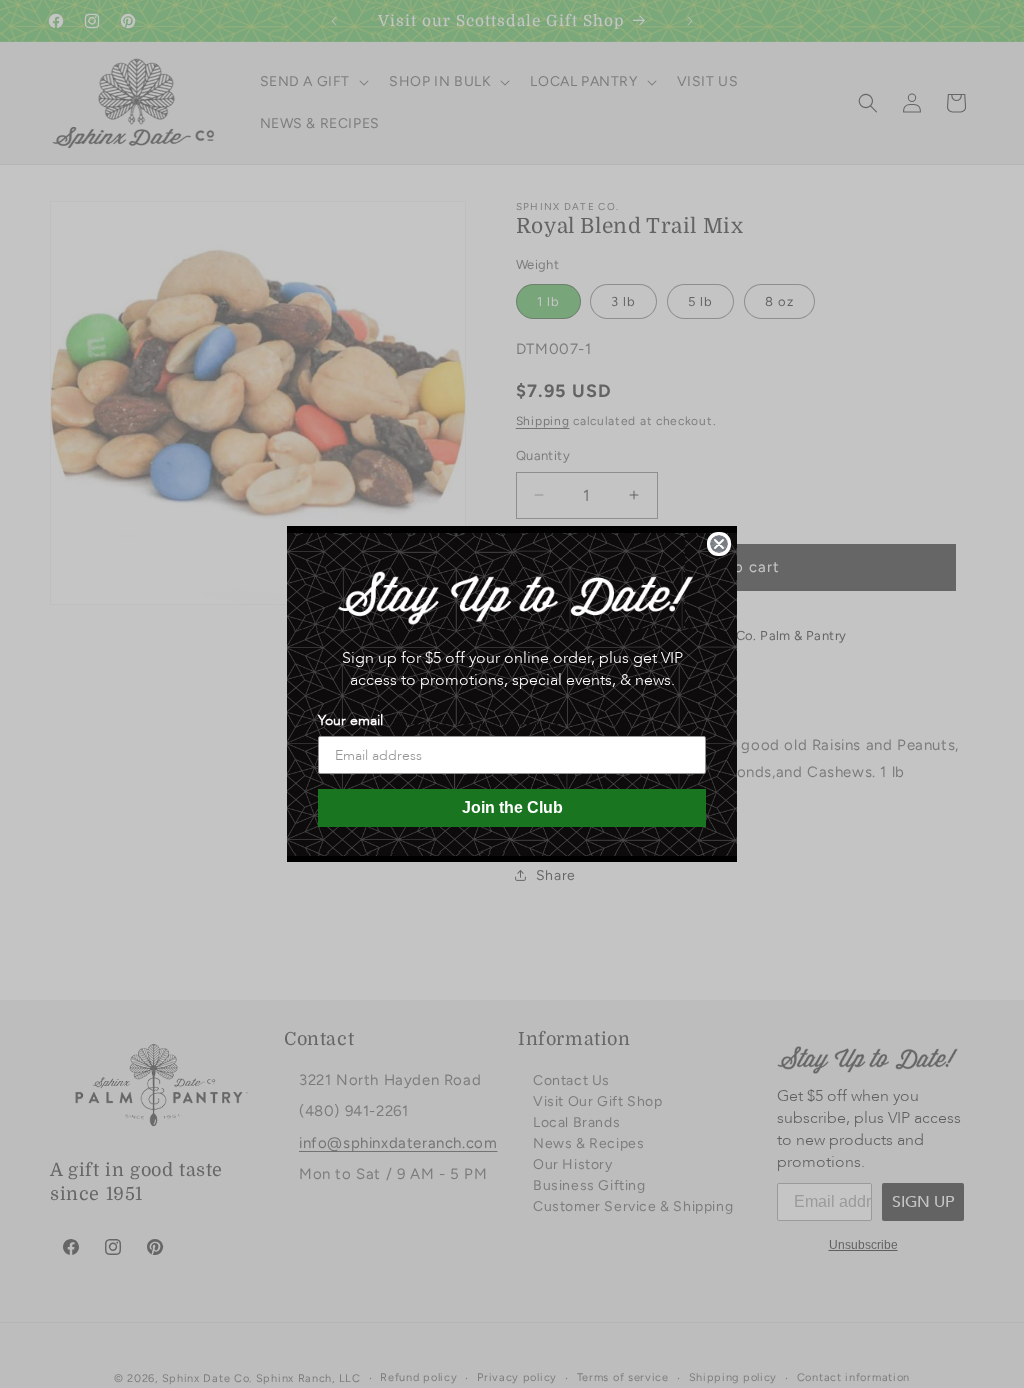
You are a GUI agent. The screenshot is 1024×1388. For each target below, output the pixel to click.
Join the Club (512, 807)
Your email (350, 720)
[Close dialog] (719, 544)
